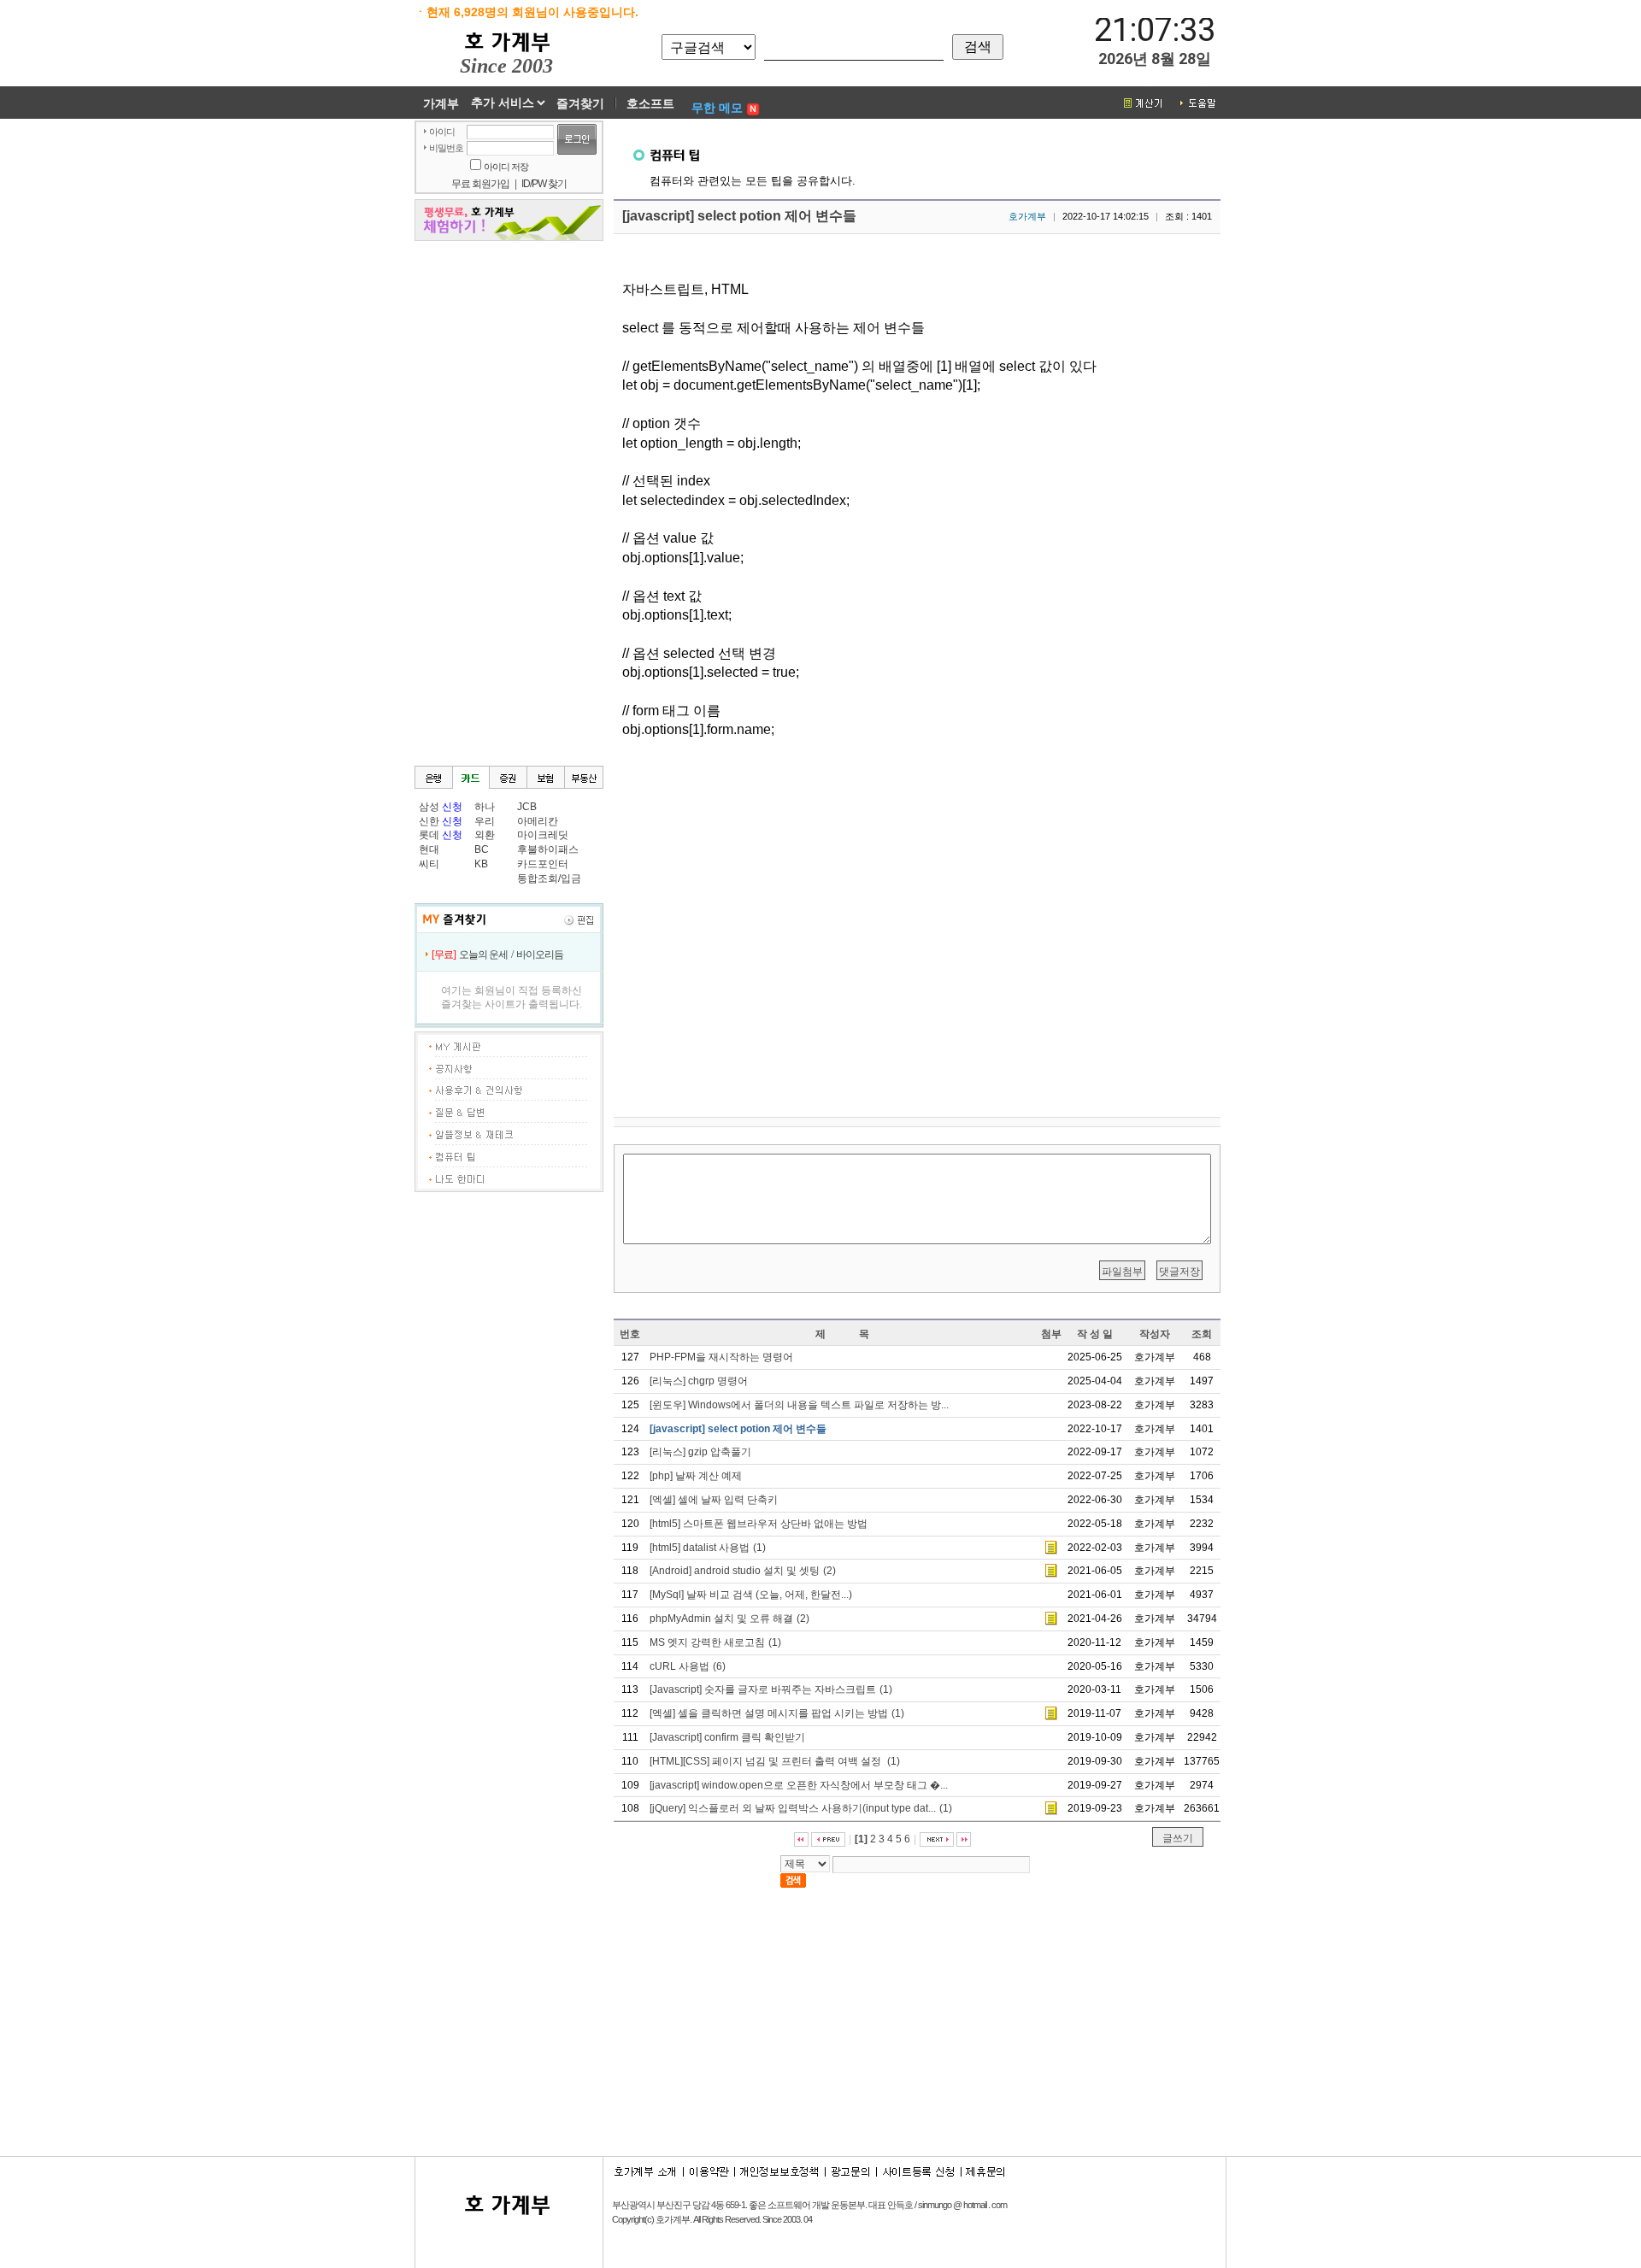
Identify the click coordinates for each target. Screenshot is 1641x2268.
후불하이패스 (548, 849)
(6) (688, 1666)
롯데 (429, 835)
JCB (527, 807)
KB (481, 864)
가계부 (441, 103)
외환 (485, 835)
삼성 (429, 807)
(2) (743, 1571)
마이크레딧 (543, 835)
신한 (429, 821)
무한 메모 (717, 108)
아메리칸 (538, 821)
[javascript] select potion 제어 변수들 (739, 216)
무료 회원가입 (480, 184)
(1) (708, 1548)
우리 (485, 821)
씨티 (429, 864)
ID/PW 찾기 (544, 184)
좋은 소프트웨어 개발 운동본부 (807, 2205)
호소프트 (650, 103)
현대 (429, 849)
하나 (485, 807)
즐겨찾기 (580, 103)
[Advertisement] (1363, 377)
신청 (452, 807)
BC (482, 849)
